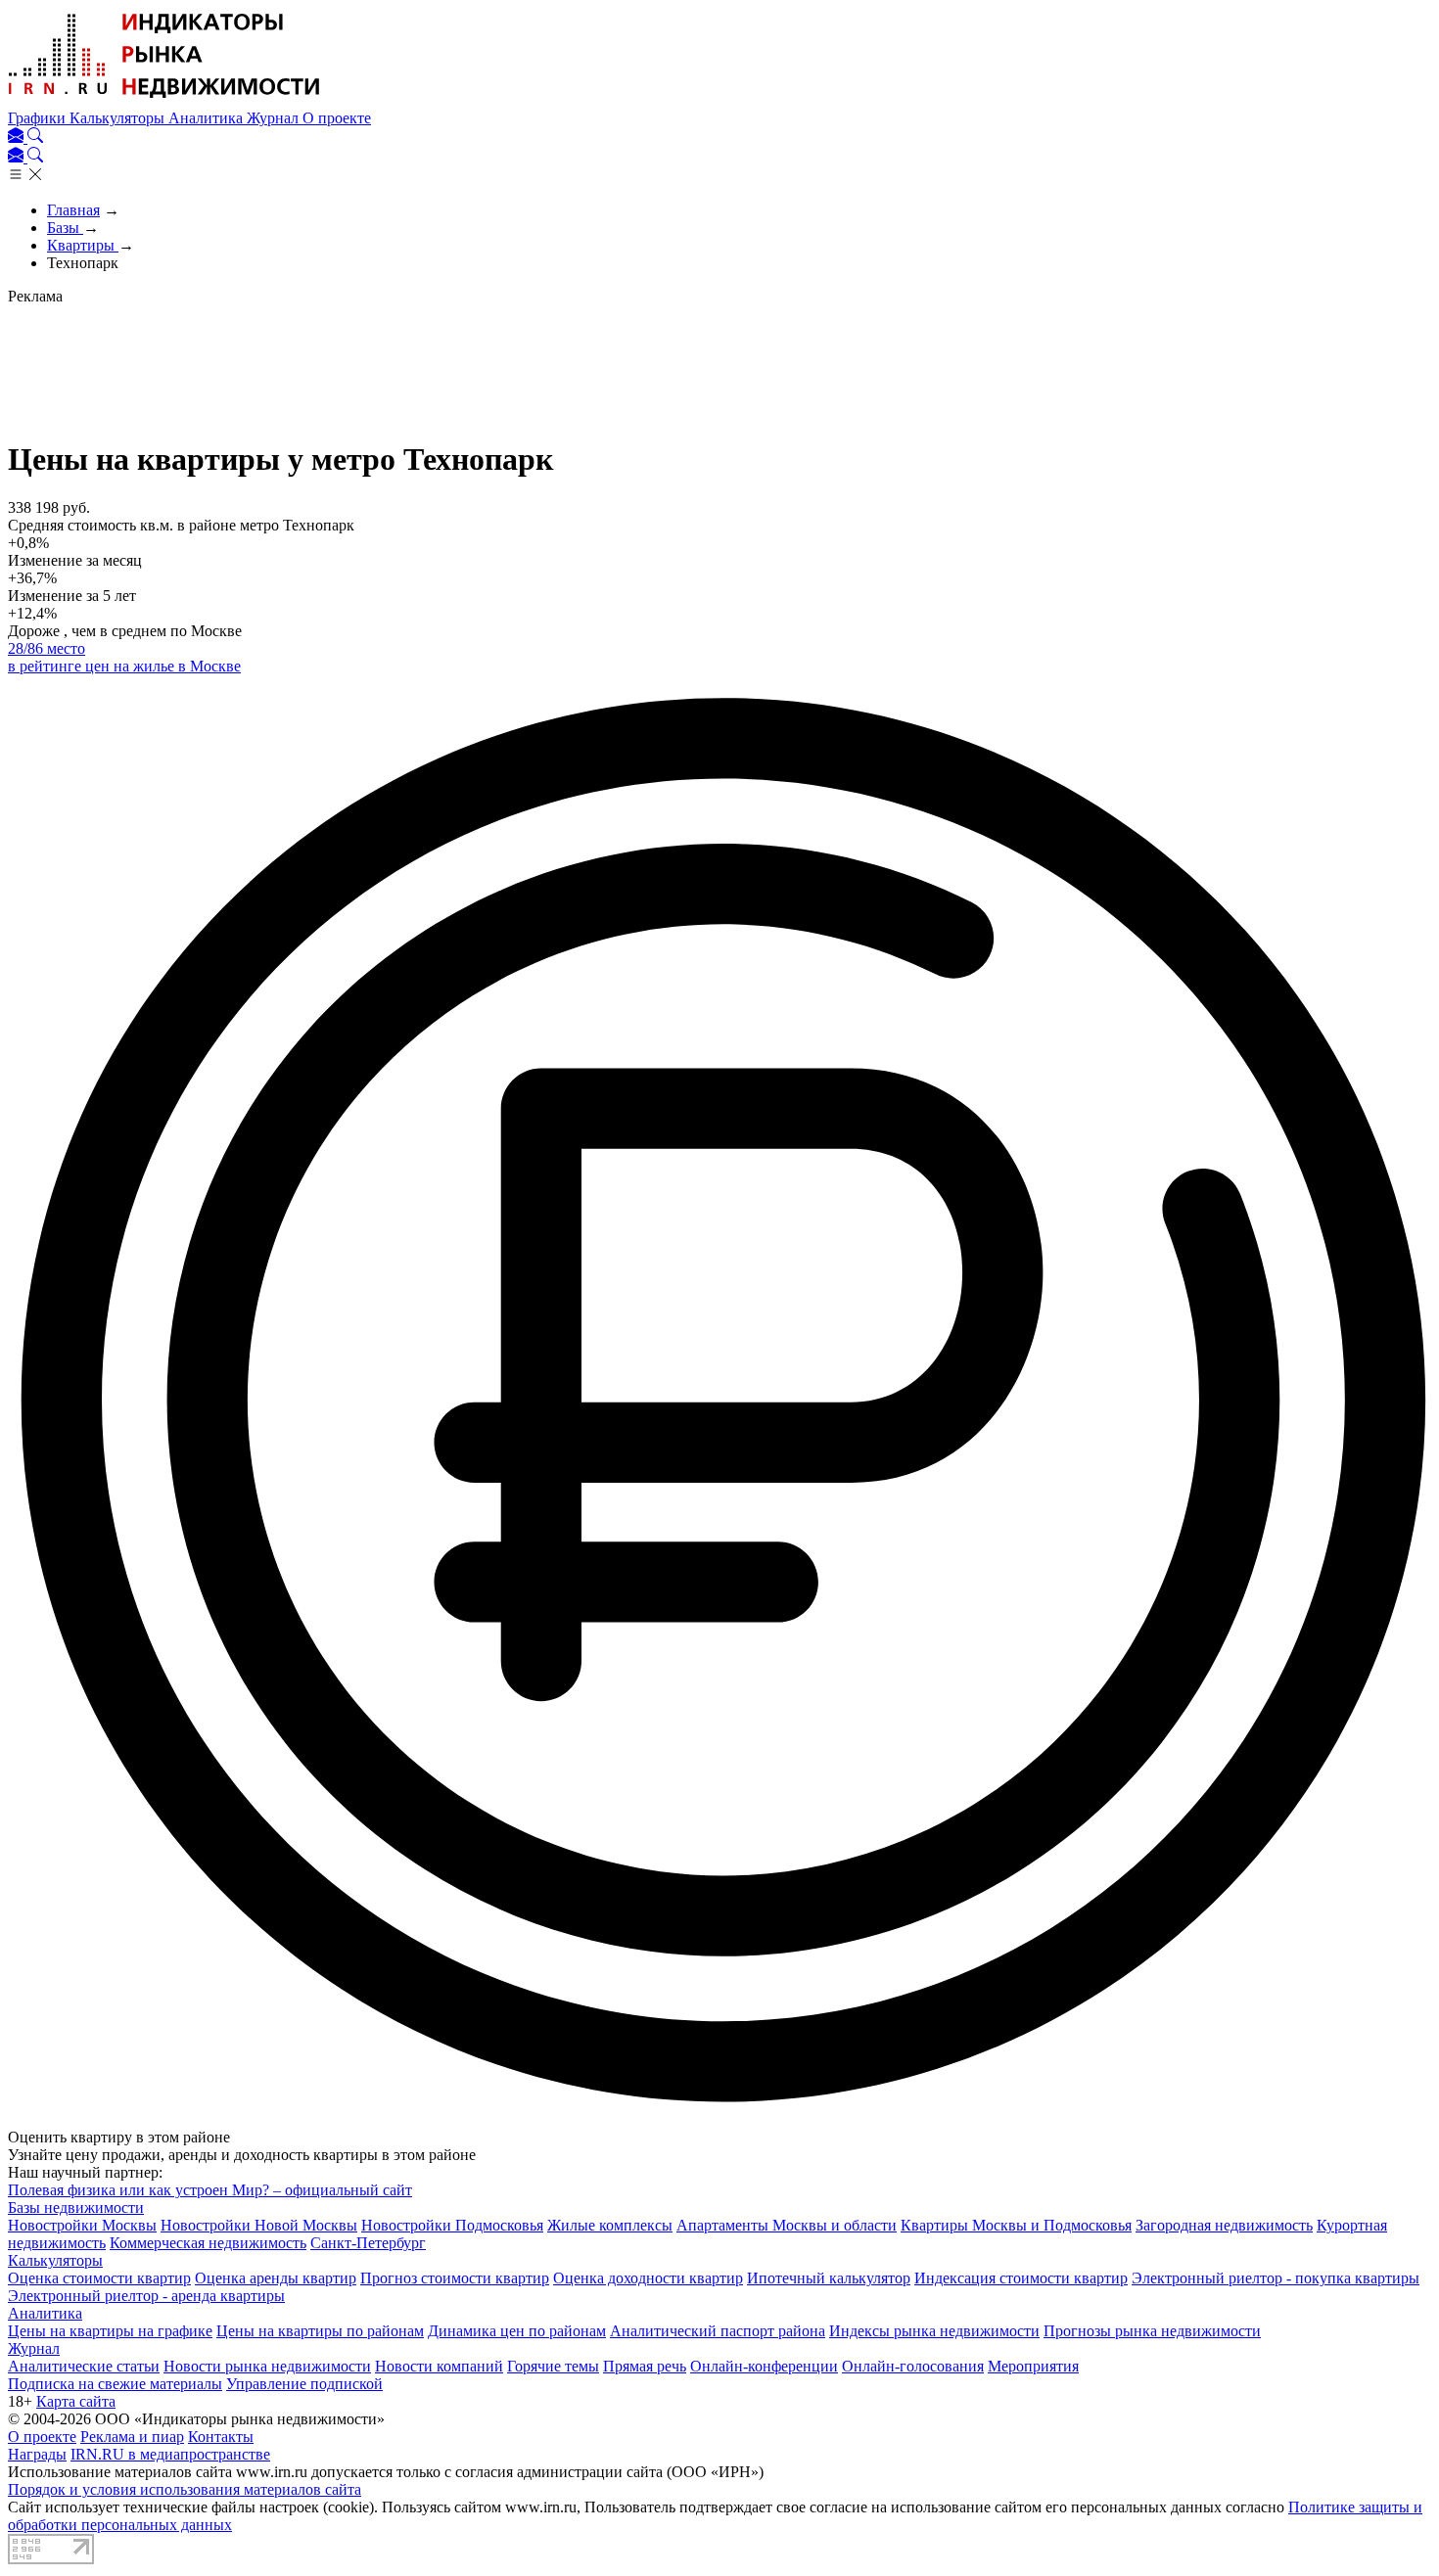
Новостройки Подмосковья (452, 2225)
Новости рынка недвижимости (267, 2366)
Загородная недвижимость (1224, 2225)
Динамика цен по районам (517, 2331)
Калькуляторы (119, 118)
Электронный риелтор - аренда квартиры (146, 2296)
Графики (39, 118)
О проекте (337, 118)
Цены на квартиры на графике (110, 2331)
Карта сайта (76, 2401)
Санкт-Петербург (368, 2243)
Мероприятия (1033, 2366)
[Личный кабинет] (18, 138)
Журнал (275, 118)
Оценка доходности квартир (648, 2278)
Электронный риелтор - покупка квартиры (1276, 2278)
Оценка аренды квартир (276, 2278)
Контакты (221, 2437)
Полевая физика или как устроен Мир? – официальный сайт (210, 2190)
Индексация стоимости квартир (1021, 2278)
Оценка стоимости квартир (99, 2278)
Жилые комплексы (610, 2225)
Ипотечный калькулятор (829, 2278)
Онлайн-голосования (913, 2366)
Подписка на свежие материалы (115, 2384)
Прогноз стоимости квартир (455, 2278)
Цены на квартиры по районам (320, 2331)
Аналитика (208, 118)
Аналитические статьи (84, 2366)
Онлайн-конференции (764, 2366)
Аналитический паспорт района (718, 2331)
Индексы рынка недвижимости (934, 2331)
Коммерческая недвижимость (208, 2243)
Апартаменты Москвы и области (787, 2225)
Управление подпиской (304, 2384)
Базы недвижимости (76, 2208)
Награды (37, 2454)
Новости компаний (439, 2366)
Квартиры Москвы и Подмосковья (1016, 2225)
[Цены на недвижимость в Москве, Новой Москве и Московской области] (164, 100)
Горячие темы (553, 2366)
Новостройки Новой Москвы (259, 2225)
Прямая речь (645, 2366)
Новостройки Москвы (82, 2225)
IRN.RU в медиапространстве (170, 2454)
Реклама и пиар (132, 2437)
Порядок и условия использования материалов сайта (185, 2489)
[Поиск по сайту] (35, 138)
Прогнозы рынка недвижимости (1152, 2331)
